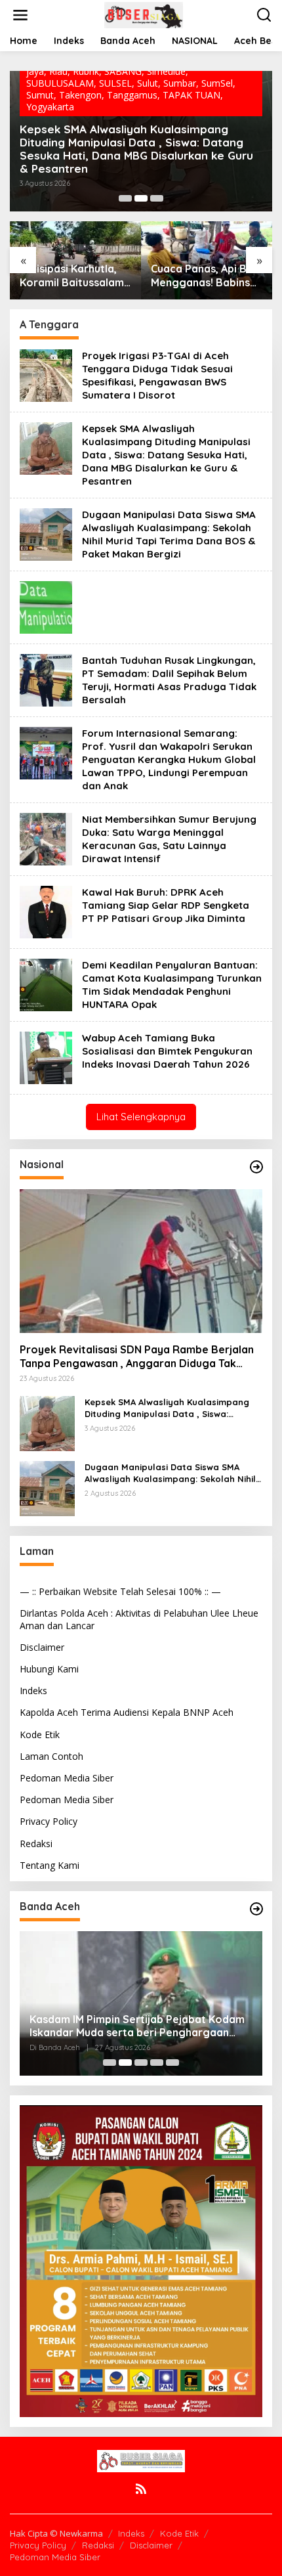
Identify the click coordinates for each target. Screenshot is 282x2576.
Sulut (148, 83)
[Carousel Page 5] (172, 2063)
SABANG (123, 71)
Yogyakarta (50, 107)
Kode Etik (40, 1735)
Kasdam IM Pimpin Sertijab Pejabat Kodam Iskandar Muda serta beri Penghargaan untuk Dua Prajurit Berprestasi (137, 2026)
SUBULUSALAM (60, 83)
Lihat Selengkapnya (141, 1117)
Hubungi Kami (49, 1669)
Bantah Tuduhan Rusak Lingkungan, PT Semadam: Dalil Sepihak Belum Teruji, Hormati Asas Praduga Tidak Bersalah (169, 680)
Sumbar (180, 83)
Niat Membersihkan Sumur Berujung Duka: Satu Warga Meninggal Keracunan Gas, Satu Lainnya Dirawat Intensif (169, 839)
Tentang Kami (50, 1865)
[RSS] (141, 2489)
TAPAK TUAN (191, 95)
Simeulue (166, 71)
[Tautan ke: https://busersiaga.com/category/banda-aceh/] (256, 1909)
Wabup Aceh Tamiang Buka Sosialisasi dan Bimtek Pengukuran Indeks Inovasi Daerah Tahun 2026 (167, 1051)
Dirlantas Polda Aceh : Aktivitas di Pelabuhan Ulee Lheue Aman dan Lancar (139, 1619)
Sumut (40, 95)
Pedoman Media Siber (67, 1778)
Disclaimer (42, 1647)
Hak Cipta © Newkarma (56, 2533)
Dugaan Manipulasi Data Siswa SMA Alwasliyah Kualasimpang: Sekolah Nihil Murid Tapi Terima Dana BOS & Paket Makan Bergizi (169, 534)
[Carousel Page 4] (157, 2063)
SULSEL (115, 83)
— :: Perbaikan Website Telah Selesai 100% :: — (120, 1591)
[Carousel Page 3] (157, 198)
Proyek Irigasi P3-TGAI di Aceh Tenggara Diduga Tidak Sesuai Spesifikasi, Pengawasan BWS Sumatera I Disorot (157, 375)
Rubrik (86, 71)
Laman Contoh (51, 1756)
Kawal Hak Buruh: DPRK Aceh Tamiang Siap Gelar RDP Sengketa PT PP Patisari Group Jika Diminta (166, 905)
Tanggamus (132, 95)
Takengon (80, 95)
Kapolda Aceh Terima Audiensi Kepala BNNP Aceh (127, 1712)
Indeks (33, 1691)
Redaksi (36, 1844)
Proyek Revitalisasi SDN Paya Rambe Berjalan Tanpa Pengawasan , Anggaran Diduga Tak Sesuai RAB (137, 1357)
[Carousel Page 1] (125, 198)
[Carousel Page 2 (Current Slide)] (141, 198)
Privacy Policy (49, 1821)
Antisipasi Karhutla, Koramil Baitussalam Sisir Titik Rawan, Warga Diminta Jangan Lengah (72, 276)
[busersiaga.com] (144, 14)
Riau (58, 71)
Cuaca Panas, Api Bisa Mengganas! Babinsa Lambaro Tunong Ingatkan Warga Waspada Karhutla (206, 276)
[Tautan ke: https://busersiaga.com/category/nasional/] (256, 1167)
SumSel (217, 83)
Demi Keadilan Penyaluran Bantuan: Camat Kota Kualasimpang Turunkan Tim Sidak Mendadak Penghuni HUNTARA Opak (172, 985)
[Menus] (20, 15)
